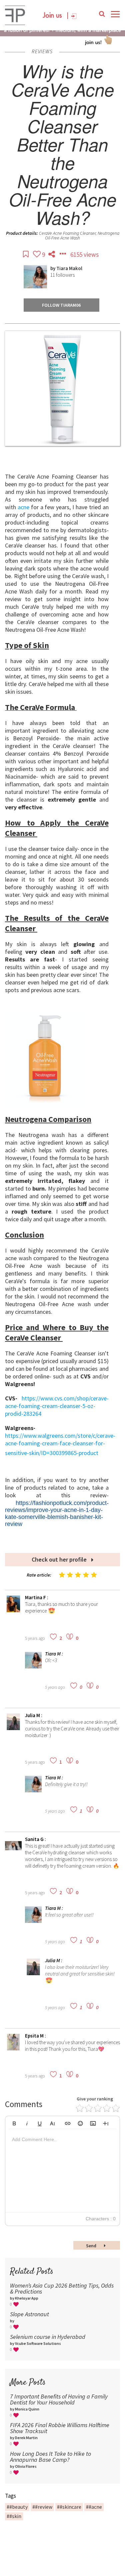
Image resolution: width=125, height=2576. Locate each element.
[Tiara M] (33, 1667)
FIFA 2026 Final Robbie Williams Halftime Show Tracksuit (60, 2428)
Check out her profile (60, 1559)
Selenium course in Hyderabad (48, 2337)
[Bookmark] (26, 254)
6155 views (84, 254)
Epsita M (35, 2036)
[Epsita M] (13, 2049)
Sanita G (35, 1839)
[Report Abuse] (63, 254)
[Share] (52, 254)
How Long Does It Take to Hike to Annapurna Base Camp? (50, 2457)
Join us (52, 16)
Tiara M (53, 1654)
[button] (14, 2122)
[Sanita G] (13, 1852)
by (53, 268)
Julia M (33, 1715)
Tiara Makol (69, 268)
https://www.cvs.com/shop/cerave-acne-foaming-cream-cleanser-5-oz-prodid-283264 (57, 1406)
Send (92, 2246)
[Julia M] (13, 1728)
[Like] (37, 254)
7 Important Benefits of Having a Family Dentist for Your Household (59, 2399)
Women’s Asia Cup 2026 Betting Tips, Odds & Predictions (62, 2288)
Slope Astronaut (29, 2314)
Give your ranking (95, 2099)
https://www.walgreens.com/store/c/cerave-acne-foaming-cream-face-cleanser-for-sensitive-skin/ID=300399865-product (60, 1444)
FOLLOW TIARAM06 (61, 305)
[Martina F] (13, 1610)
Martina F (36, 1597)
